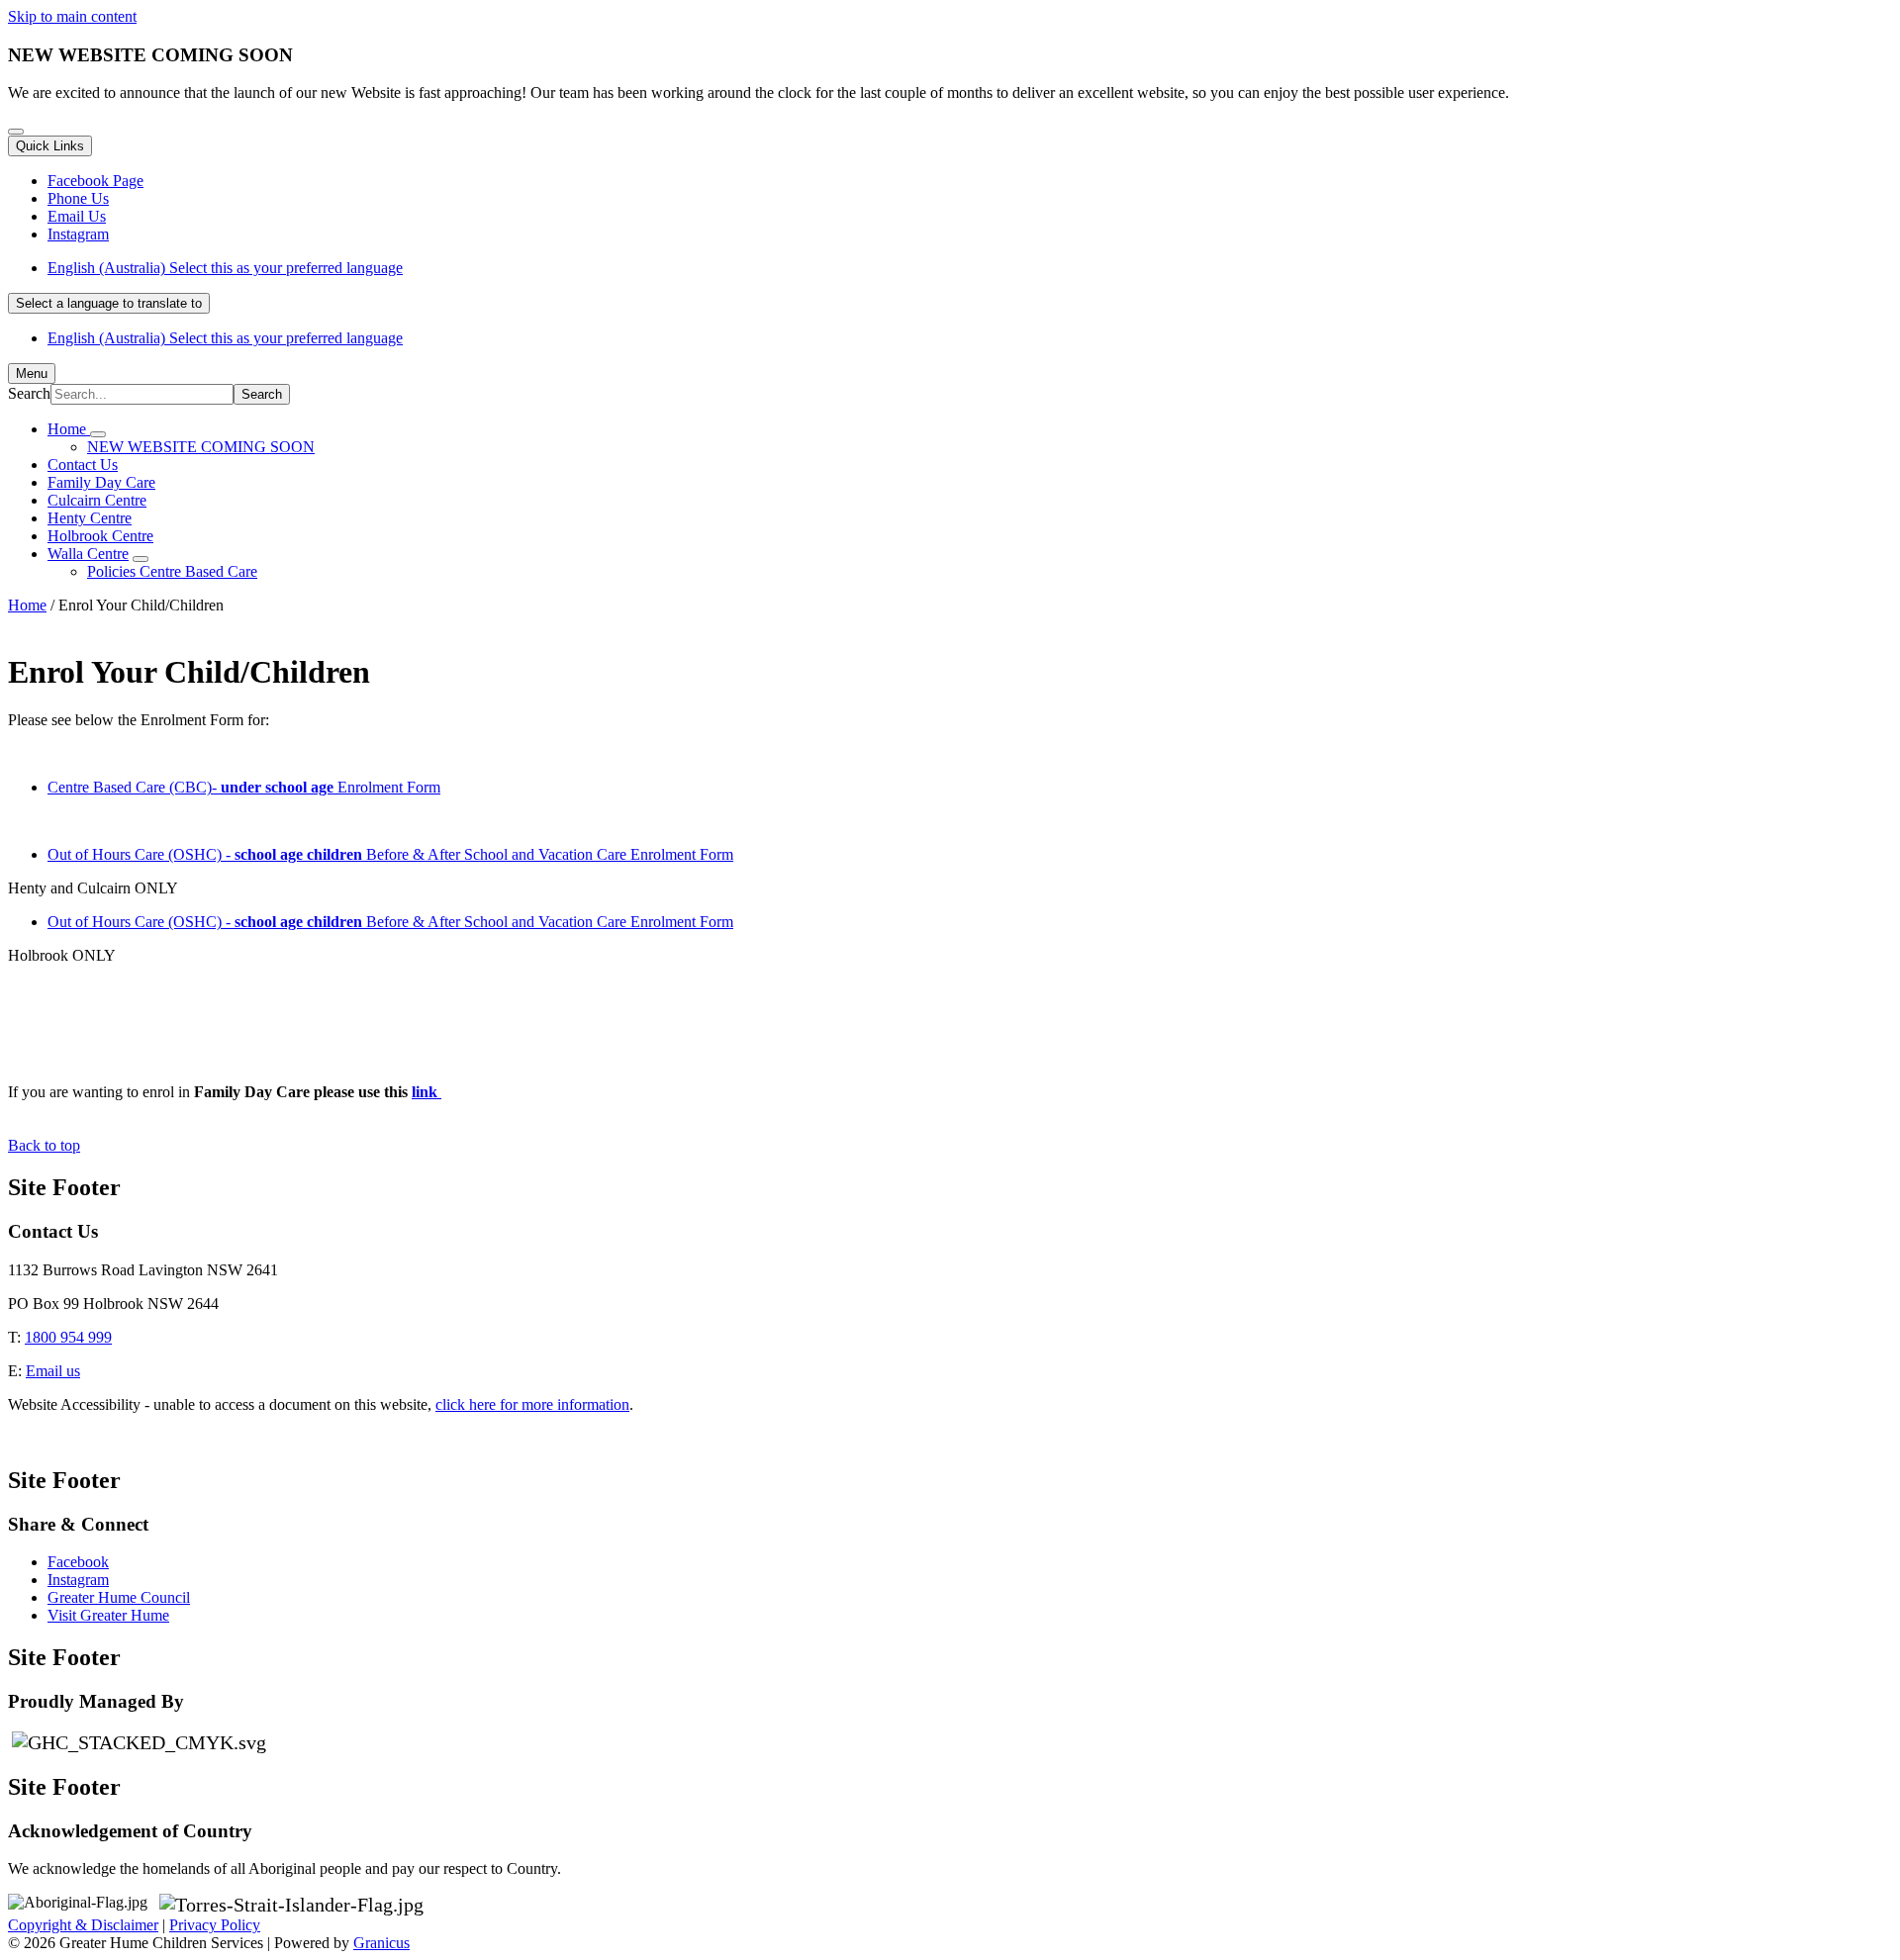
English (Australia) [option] (225, 338)
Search (29, 393)
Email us (53, 1371)
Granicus (381, 1943)
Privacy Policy (215, 1925)
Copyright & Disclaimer (83, 1925)
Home (27, 605)
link (427, 1092)
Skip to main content (72, 16)
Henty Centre (90, 518)
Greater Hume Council (119, 1597)
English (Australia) (225, 268)
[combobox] (109, 303)
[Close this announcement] (16, 132)
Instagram (78, 1580)
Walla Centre (88, 554)
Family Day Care (101, 482)
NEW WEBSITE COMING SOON (201, 447)
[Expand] (98, 434)
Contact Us (83, 465)
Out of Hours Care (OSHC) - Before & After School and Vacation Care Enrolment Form (390, 854)
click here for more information (532, 1404)
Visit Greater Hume (108, 1615)
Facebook (78, 1562)
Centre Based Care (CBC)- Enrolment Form (244, 787)
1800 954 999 (68, 1337)
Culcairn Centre (97, 500)
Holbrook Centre (100, 536)
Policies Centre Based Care (172, 571)
